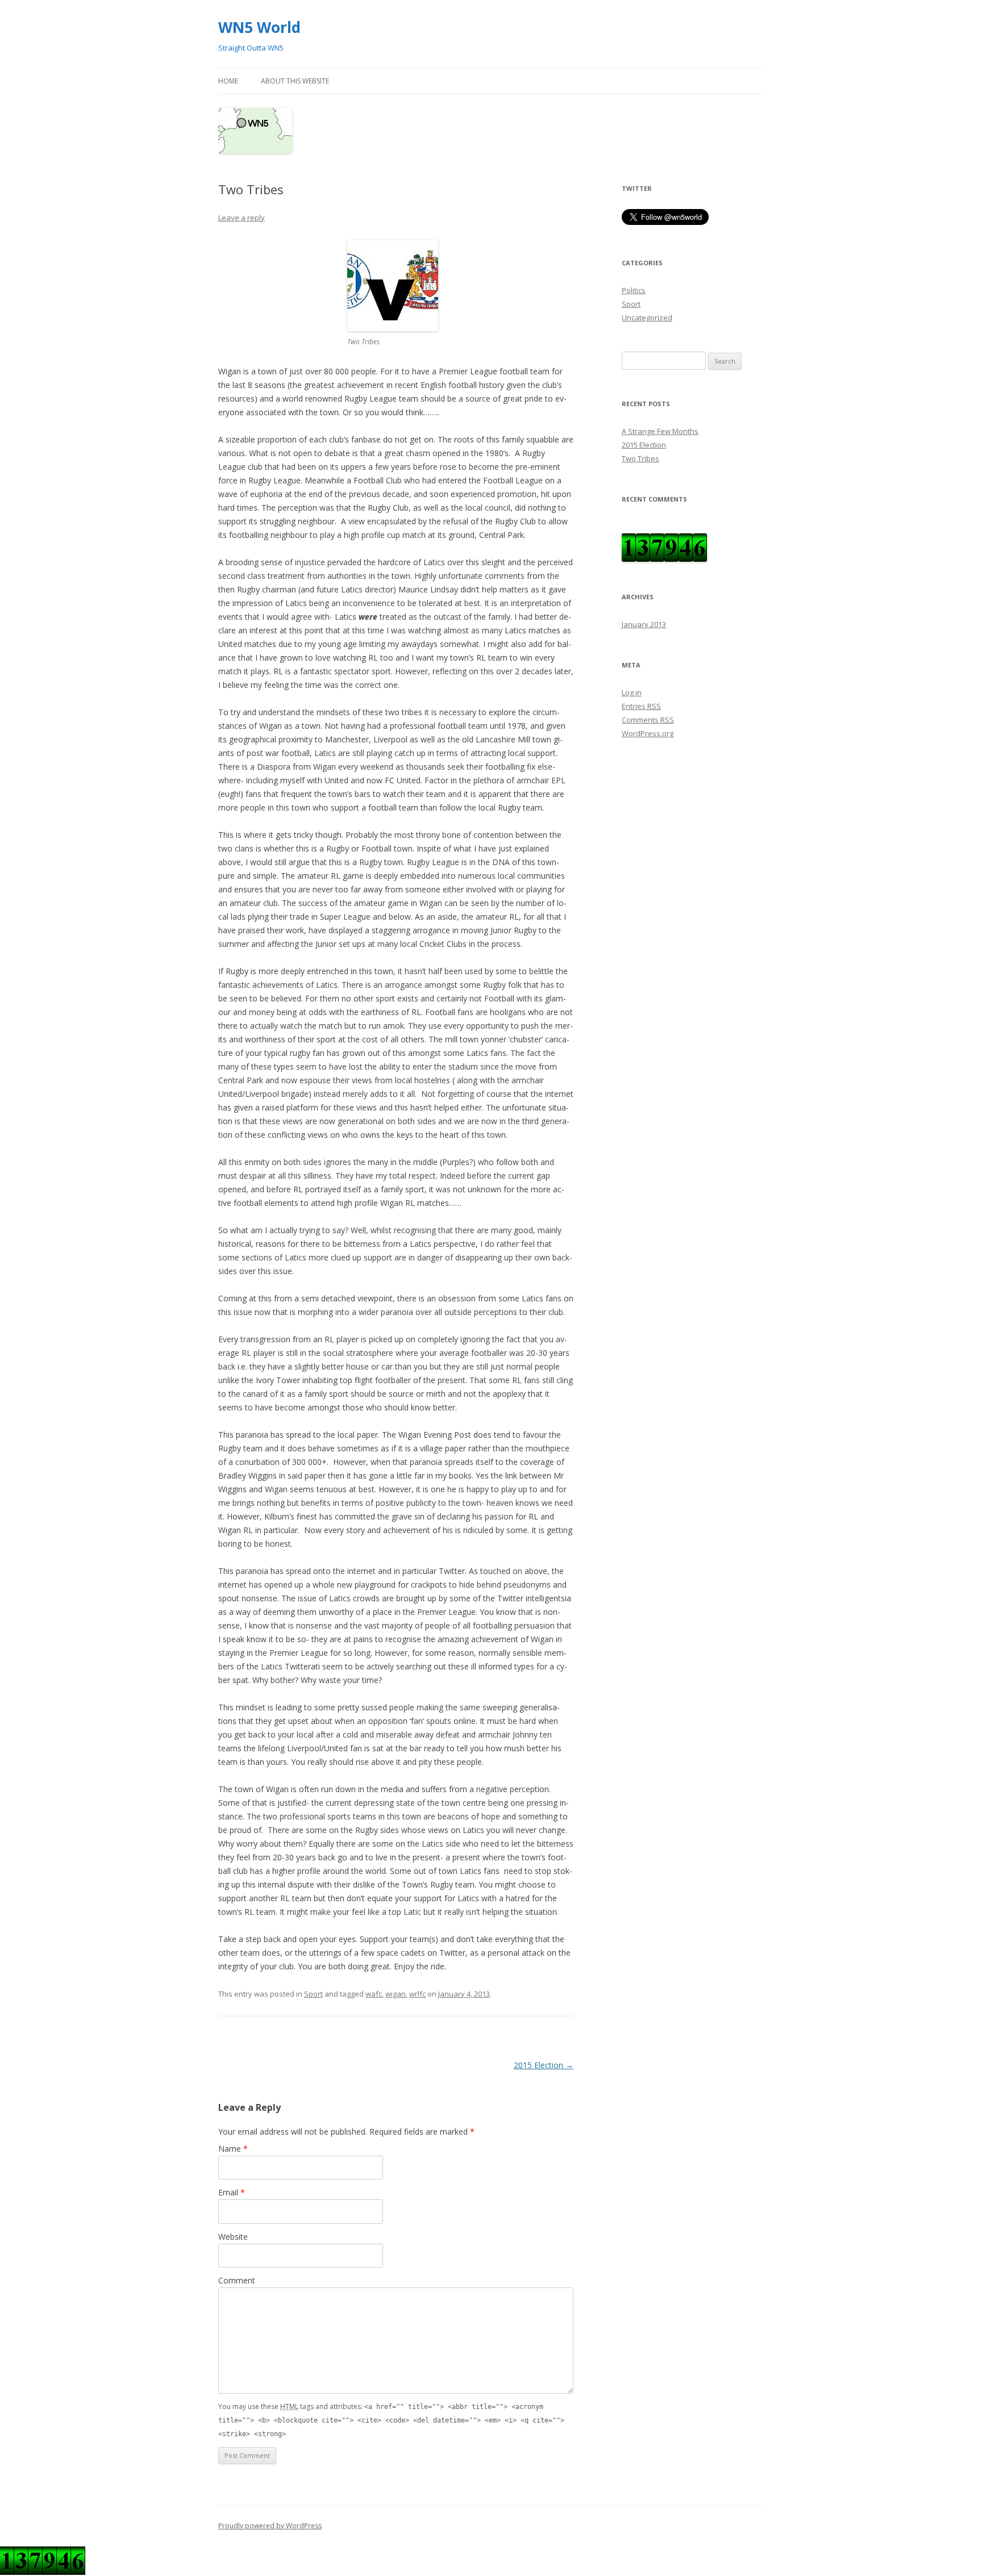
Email (232, 2192)
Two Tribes (640, 458)
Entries (641, 706)
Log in (632, 692)
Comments (648, 720)
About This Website (295, 81)
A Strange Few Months (660, 431)
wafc (374, 1994)
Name (233, 2149)
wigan (396, 1994)
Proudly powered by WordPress (270, 2526)
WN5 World (259, 27)
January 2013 (644, 624)
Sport (313, 1994)
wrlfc (417, 1994)
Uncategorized (647, 318)
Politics (634, 290)
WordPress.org (648, 733)
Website (233, 2237)
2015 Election (544, 2065)
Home (228, 81)
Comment (237, 2280)
